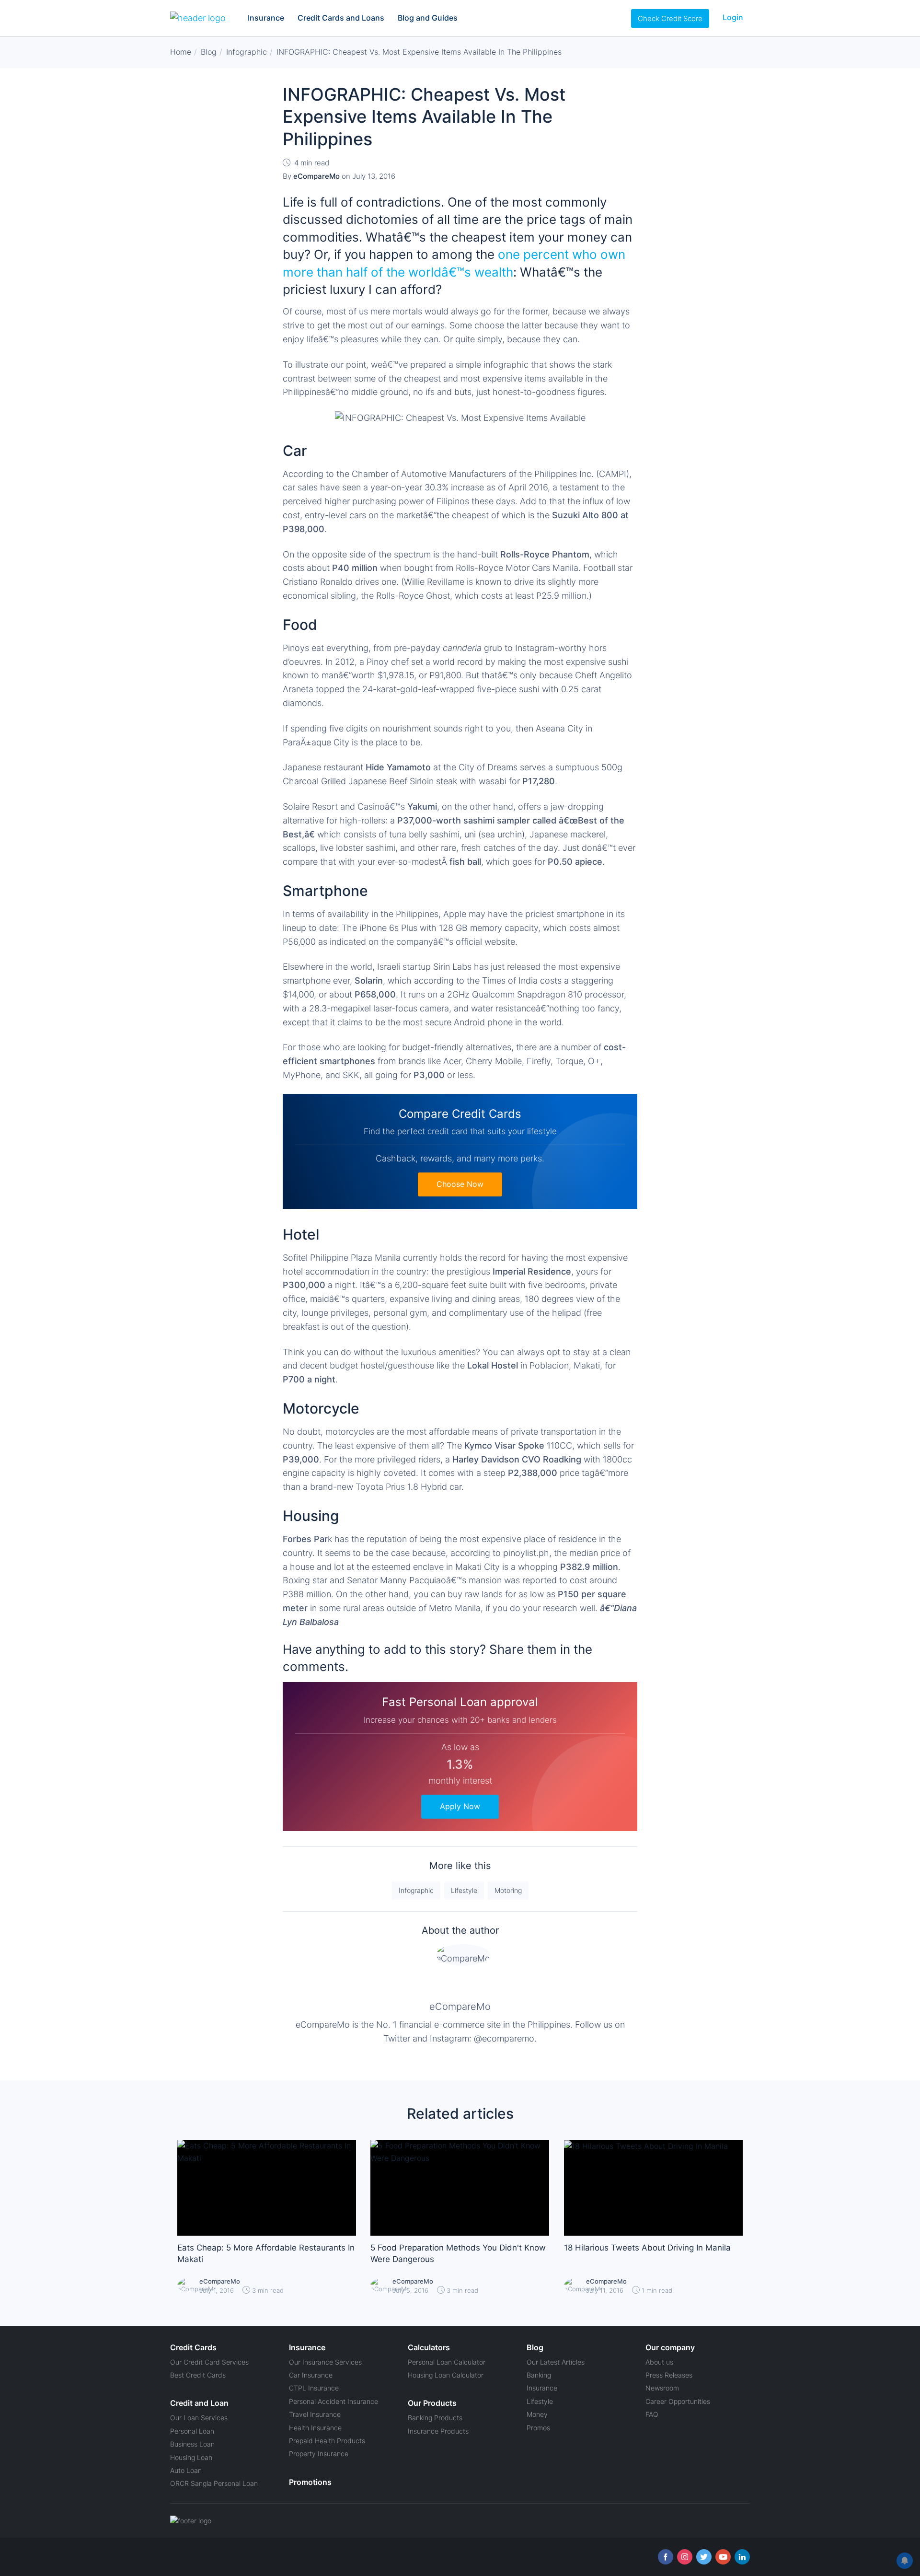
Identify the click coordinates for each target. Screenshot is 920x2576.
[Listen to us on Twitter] (704, 2557)
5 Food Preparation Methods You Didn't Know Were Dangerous (458, 2253)
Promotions (310, 2482)
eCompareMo (460, 2007)
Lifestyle (464, 1890)
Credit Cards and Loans (341, 18)
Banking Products (435, 2418)
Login (733, 17)
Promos (538, 2428)
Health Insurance (315, 2428)
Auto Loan (186, 2470)
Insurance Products (438, 2431)
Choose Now (460, 1184)
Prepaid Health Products (327, 2441)
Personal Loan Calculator (447, 2362)
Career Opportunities (678, 2401)
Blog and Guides (428, 18)
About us (659, 2362)
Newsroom (662, 2388)
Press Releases (669, 2375)
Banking (539, 2375)
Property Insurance (319, 2454)
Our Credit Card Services (209, 2362)
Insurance (266, 18)
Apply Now (460, 1806)
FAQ (652, 2414)
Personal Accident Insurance (333, 2401)
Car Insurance (311, 2375)
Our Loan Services (199, 2418)
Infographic (416, 1890)
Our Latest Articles (556, 2362)
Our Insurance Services (325, 2362)
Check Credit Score (670, 18)
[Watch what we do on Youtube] (723, 2557)
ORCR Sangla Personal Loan (214, 2483)
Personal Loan (192, 2431)
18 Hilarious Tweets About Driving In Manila (647, 2248)
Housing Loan (191, 2457)
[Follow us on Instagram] (685, 2557)
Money (537, 2414)
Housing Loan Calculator (446, 2375)
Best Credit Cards (198, 2375)
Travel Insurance (315, 2414)
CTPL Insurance (314, 2388)
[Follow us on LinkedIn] (742, 2557)
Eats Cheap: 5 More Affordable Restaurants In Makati (266, 2253)
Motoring (508, 1890)
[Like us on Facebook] (666, 2557)
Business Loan (192, 2444)
